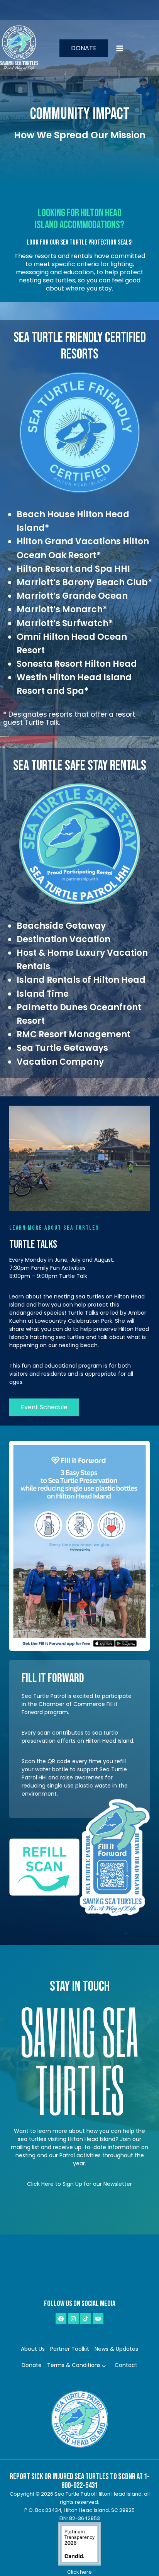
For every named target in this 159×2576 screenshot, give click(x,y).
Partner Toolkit (70, 2349)
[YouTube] (98, 2319)
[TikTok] (86, 2319)
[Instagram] (73, 2319)
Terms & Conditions (74, 2365)
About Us (33, 2349)
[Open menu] (135, 48)
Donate (84, 48)
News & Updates (116, 2349)
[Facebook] (61, 2319)
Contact (126, 2365)
